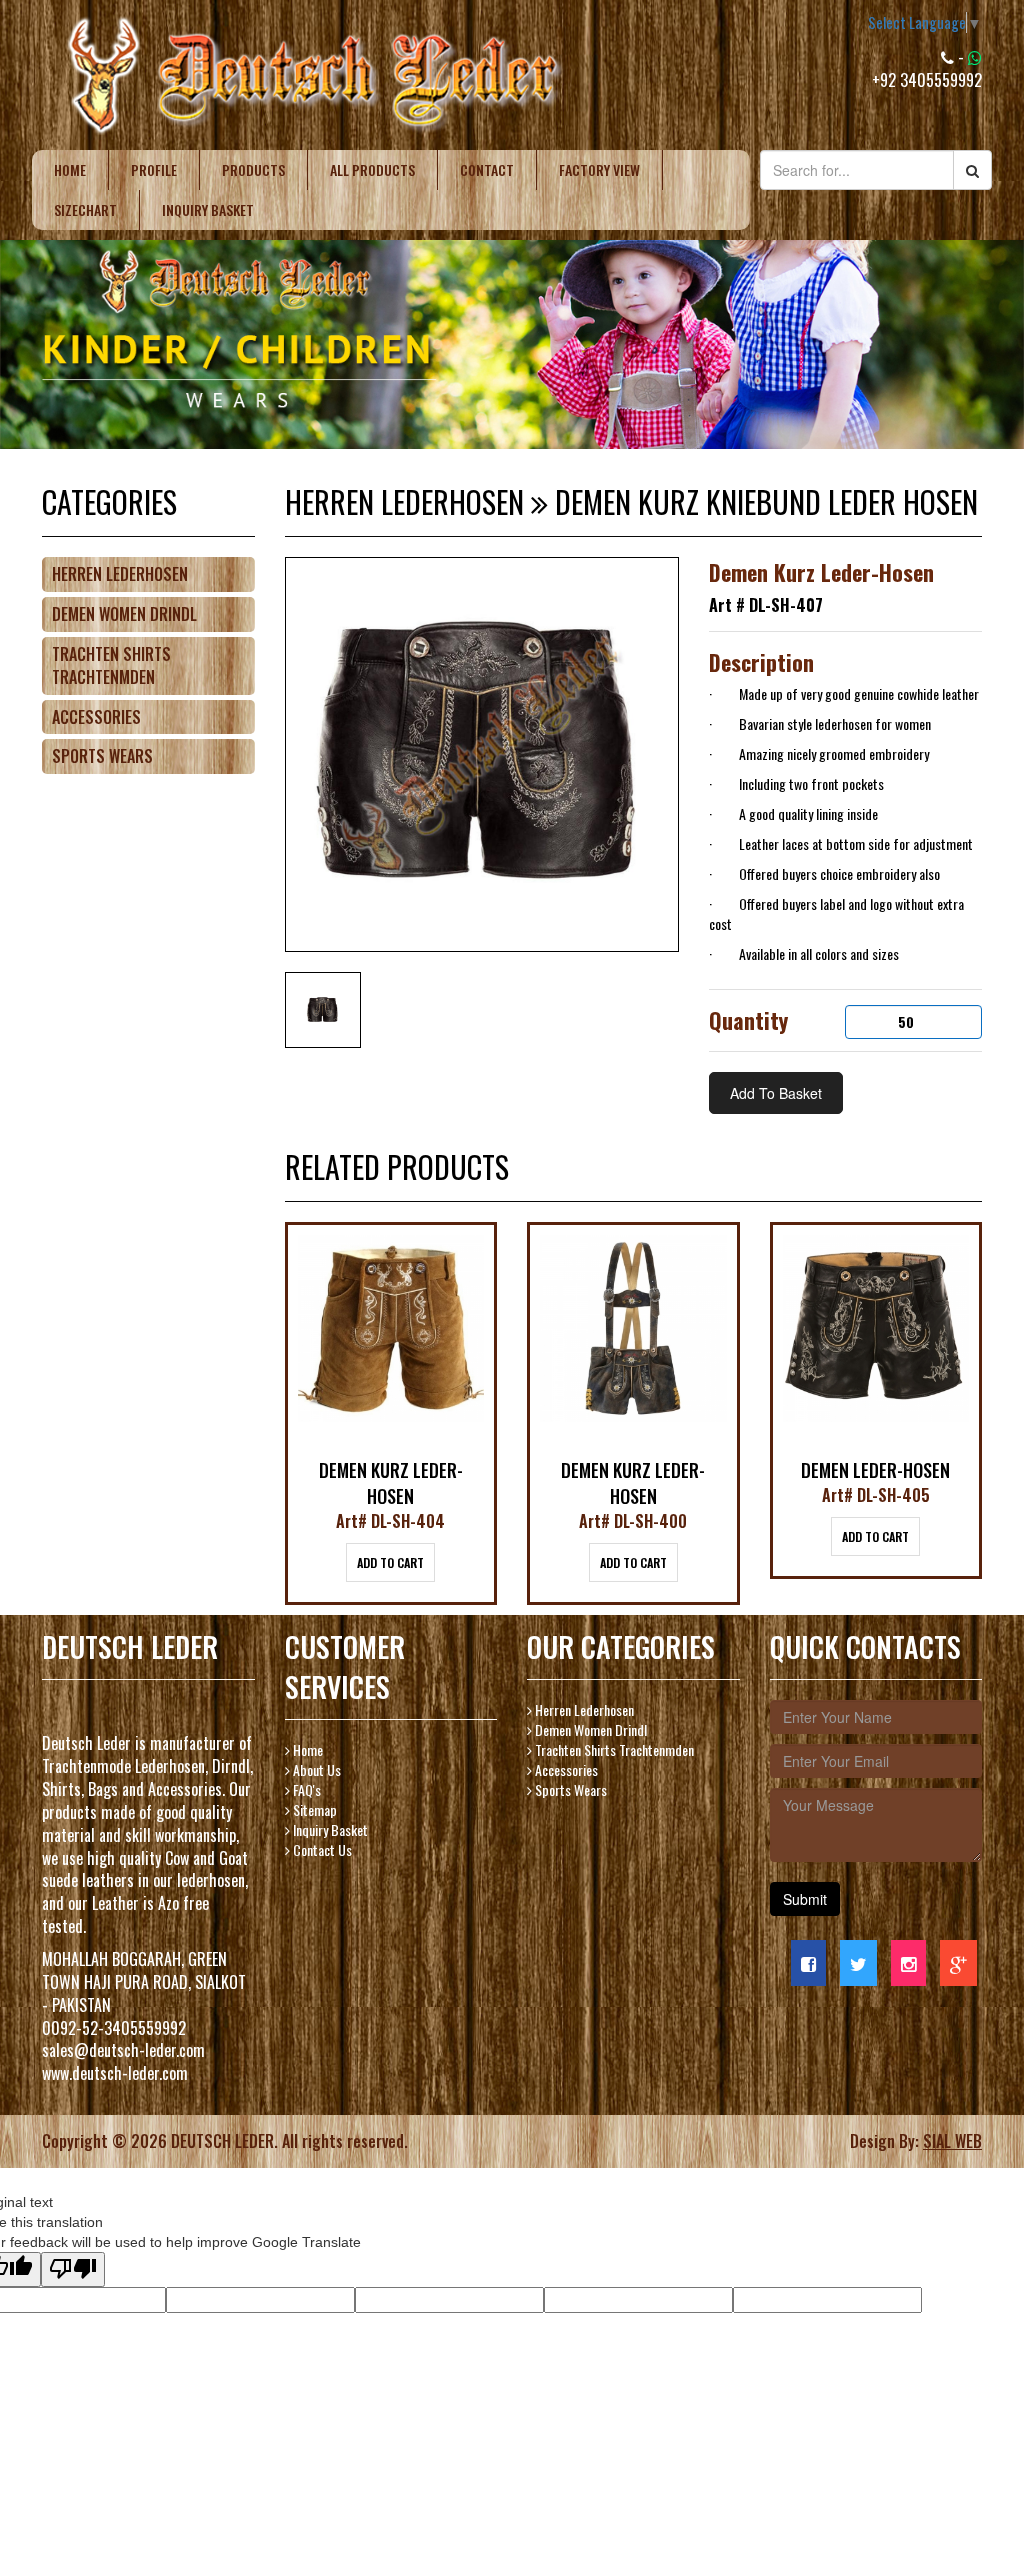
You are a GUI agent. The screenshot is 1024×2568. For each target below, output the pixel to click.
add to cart (390, 1562)
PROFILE (154, 169)
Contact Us (321, 1849)
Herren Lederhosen (120, 574)
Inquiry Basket (329, 1829)
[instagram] (908, 1963)
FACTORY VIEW (599, 169)
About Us (315, 1769)
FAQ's (305, 1789)
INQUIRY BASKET (208, 209)
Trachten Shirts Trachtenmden (111, 665)
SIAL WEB (952, 2141)
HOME (70, 169)
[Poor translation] (73, 2269)
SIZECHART (85, 209)
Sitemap (313, 1809)
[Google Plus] (958, 1963)
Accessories (96, 717)
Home (306, 1749)
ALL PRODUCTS (372, 169)
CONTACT (487, 169)
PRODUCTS (253, 169)
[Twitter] (858, 1963)
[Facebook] (808, 1963)
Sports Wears (102, 756)
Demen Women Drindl (124, 614)
